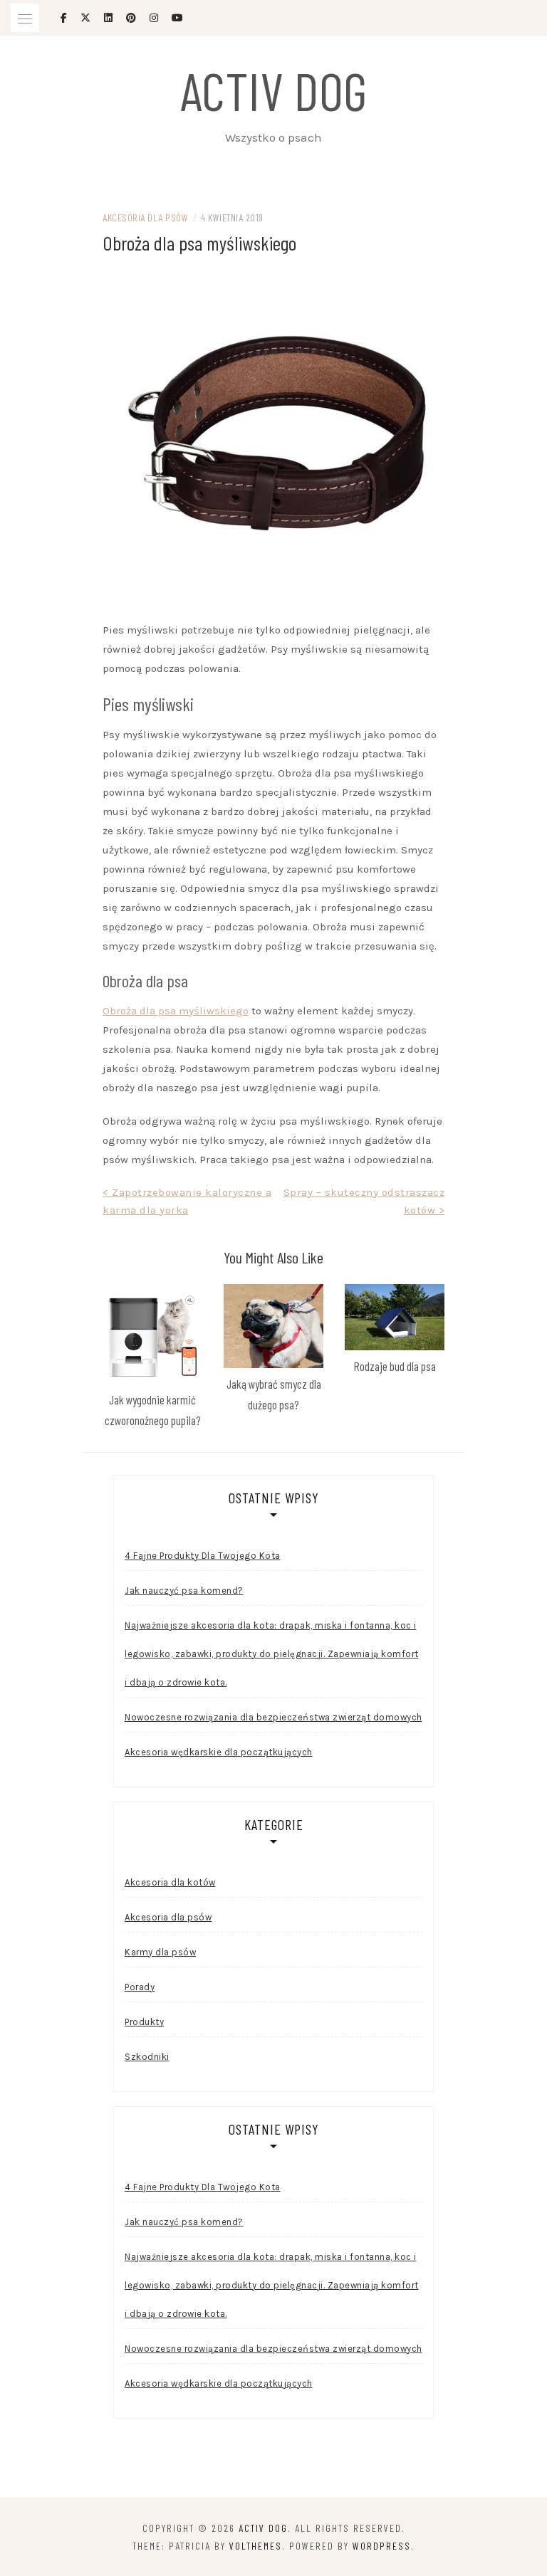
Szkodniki (147, 2057)
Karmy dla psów (160, 1952)
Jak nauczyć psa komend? (184, 1591)
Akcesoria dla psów (145, 217)
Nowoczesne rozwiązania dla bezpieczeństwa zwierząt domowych (273, 1717)
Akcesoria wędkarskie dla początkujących (219, 1752)
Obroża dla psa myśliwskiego (176, 1011)
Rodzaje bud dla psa (395, 1366)
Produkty (144, 2022)
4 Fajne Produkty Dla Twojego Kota (203, 1556)
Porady (140, 1987)
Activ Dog (274, 90)
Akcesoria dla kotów (170, 1882)
